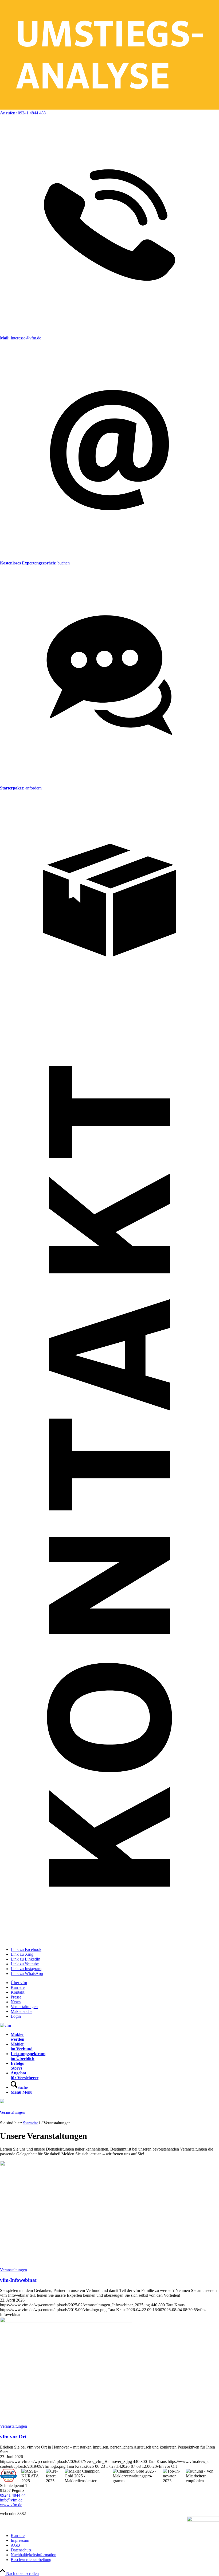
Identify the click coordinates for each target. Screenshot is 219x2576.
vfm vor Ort (13, 2437)
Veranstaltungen (24, 2007)
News (16, 2002)
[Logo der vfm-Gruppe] (5, 2025)
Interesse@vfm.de (21, 338)
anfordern (21, 788)
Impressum (20, 2540)
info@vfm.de (11, 2500)
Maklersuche (21, 2011)
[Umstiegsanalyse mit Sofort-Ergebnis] (109, 108)
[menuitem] (115, 1983)
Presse (16, 1997)
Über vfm (19, 1983)
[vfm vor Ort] (66, 2321)
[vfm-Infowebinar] (66, 2165)
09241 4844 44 (13, 2495)
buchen (35, 563)
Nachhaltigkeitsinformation (34, 2555)
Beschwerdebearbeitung (31, 2560)
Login (16, 2016)
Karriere (18, 1987)
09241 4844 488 (23, 113)
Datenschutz (21, 2550)
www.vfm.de (11, 2505)
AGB (15, 2545)
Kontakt (17, 1992)
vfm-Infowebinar (19, 2280)
